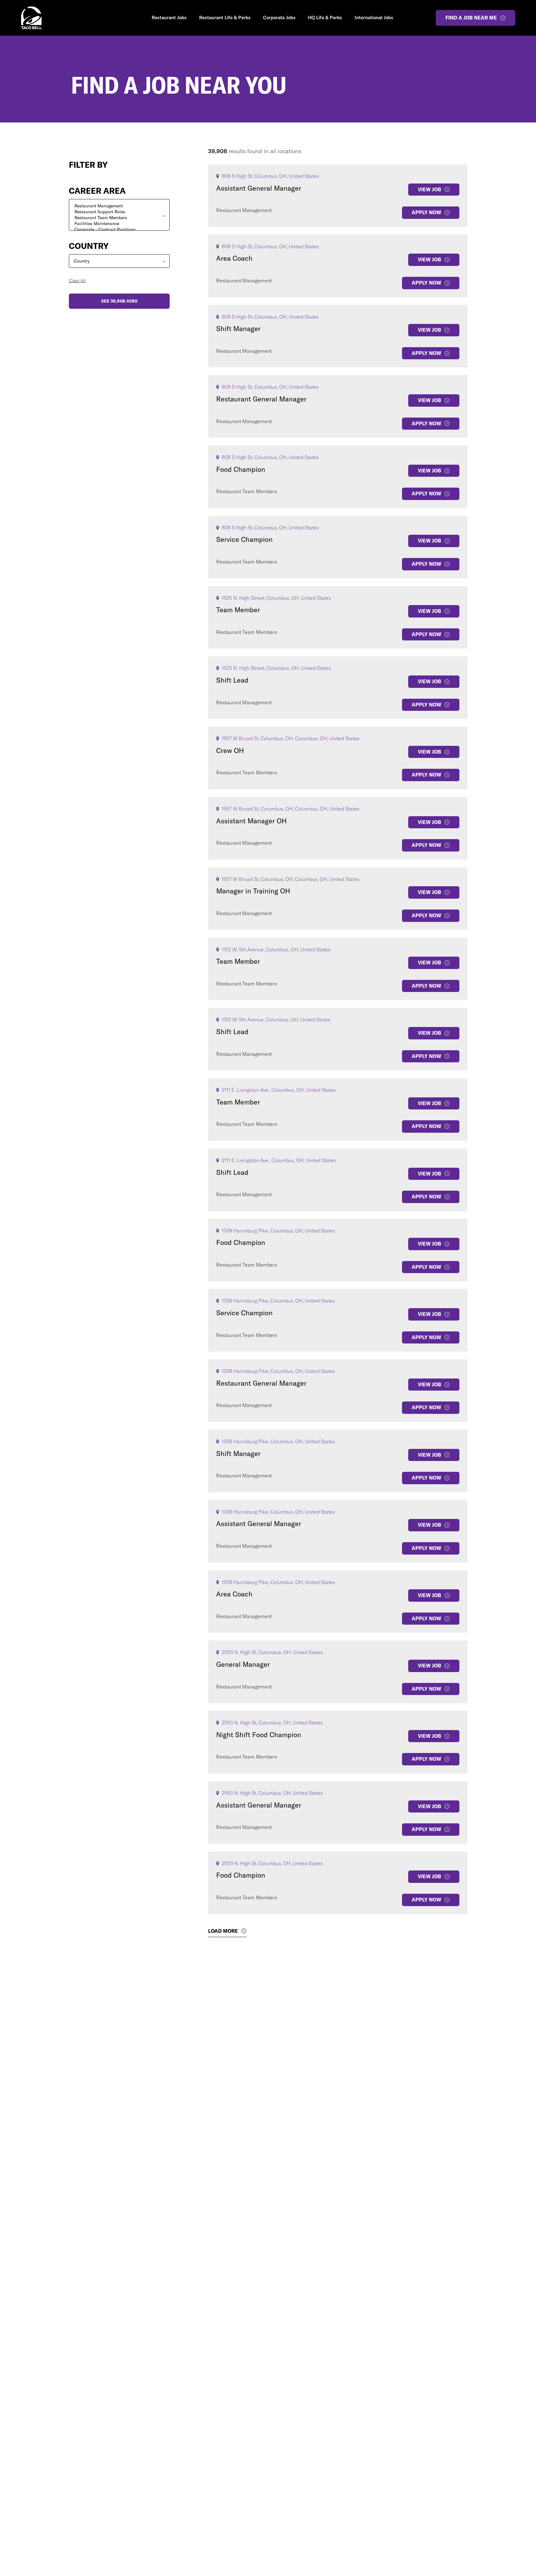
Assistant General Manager (259, 188)
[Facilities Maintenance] (119, 224)
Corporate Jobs (279, 18)
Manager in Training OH (253, 891)
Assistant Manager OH (251, 821)
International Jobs (374, 18)
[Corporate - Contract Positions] (119, 230)
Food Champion (241, 469)
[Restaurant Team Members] (119, 218)
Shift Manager (238, 329)
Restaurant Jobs (169, 18)
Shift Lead (232, 680)
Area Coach (234, 258)
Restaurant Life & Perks (225, 18)
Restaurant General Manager (261, 399)
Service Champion (244, 539)
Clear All (77, 281)
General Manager (243, 1664)
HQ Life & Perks (325, 18)
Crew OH (230, 750)
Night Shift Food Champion (259, 1735)
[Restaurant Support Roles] (119, 212)
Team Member (238, 610)
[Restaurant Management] (119, 206)
